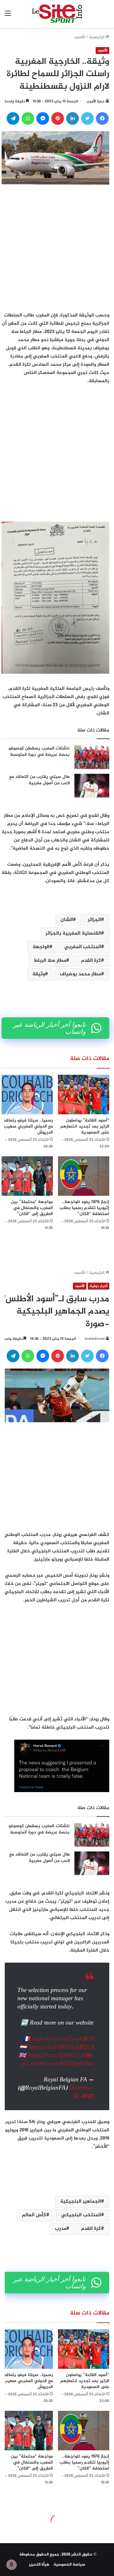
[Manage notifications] (11, 2565)
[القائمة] (8, 16)
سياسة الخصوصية (69, 2565)
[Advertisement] (57, 238)
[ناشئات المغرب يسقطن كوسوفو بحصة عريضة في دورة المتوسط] (92, 757)
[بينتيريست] (58, 118)
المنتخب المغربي (83, 947)
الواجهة (41, 947)
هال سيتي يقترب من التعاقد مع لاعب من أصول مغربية (39, 780)
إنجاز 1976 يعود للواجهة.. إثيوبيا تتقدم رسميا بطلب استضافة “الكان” (84, 1208)
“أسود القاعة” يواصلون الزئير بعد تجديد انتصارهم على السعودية (85, 1126)
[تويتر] (87, 118)
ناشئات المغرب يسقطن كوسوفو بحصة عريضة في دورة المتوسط (39, 752)
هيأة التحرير (39, 2565)
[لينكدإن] (73, 118)
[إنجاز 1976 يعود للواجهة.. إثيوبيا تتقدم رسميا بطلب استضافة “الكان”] (84, 1176)
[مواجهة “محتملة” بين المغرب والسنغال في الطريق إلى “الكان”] (27, 1176)
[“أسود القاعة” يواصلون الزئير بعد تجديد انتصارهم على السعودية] (84, 1095)
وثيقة (39, 974)
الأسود (79, 37)
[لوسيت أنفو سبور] (57, 14)
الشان (67, 920)
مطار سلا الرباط (50, 961)
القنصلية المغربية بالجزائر (73, 933)
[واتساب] (28, 118)
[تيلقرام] (13, 118)
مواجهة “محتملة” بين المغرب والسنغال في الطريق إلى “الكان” (32, 1208)
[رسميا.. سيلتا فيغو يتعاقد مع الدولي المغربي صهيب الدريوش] (27, 1095)
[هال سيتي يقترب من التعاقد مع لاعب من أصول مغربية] (92, 786)
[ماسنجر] (43, 118)
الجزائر (94, 920)
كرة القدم (91, 961)
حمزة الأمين (96, 101)
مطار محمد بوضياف (80, 974)
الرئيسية (97, 37)
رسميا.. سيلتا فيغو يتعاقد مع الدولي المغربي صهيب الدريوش (28, 1126)
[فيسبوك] (102, 118)
